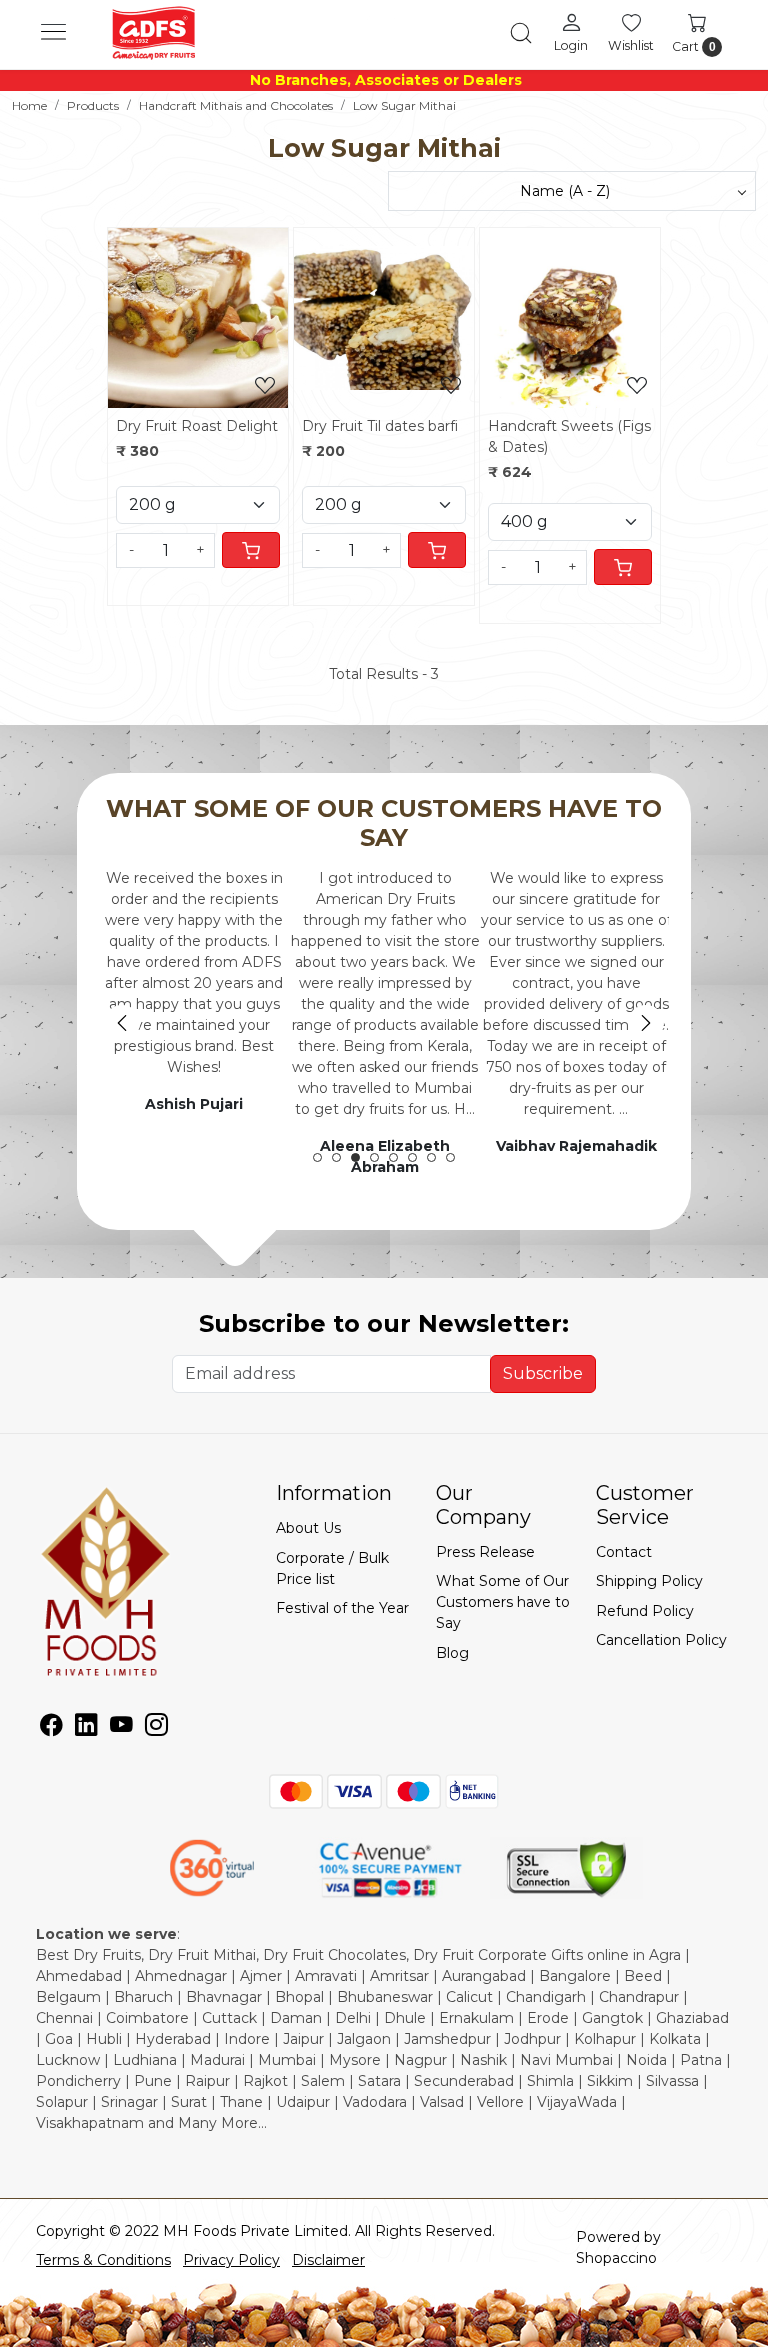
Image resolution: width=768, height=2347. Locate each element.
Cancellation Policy (661, 1640)
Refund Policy (645, 1611)
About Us (308, 1528)
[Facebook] (51, 1728)
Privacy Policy (231, 2260)
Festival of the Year (342, 1608)
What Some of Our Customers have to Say (503, 1602)
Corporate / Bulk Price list (332, 1568)
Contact (624, 1552)
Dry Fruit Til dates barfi (380, 426)
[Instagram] (156, 1728)
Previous (122, 1023)
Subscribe (543, 1373)
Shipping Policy (649, 1581)
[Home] (154, 33)
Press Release (485, 1552)
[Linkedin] (86, 1728)
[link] (521, 33)
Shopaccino (616, 2258)
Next (646, 1023)
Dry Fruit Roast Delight (197, 426)
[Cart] (251, 550)
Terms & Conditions (103, 2260)
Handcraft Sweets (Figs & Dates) (569, 436)
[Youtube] (121, 1728)
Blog (452, 1653)
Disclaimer (328, 2260)
